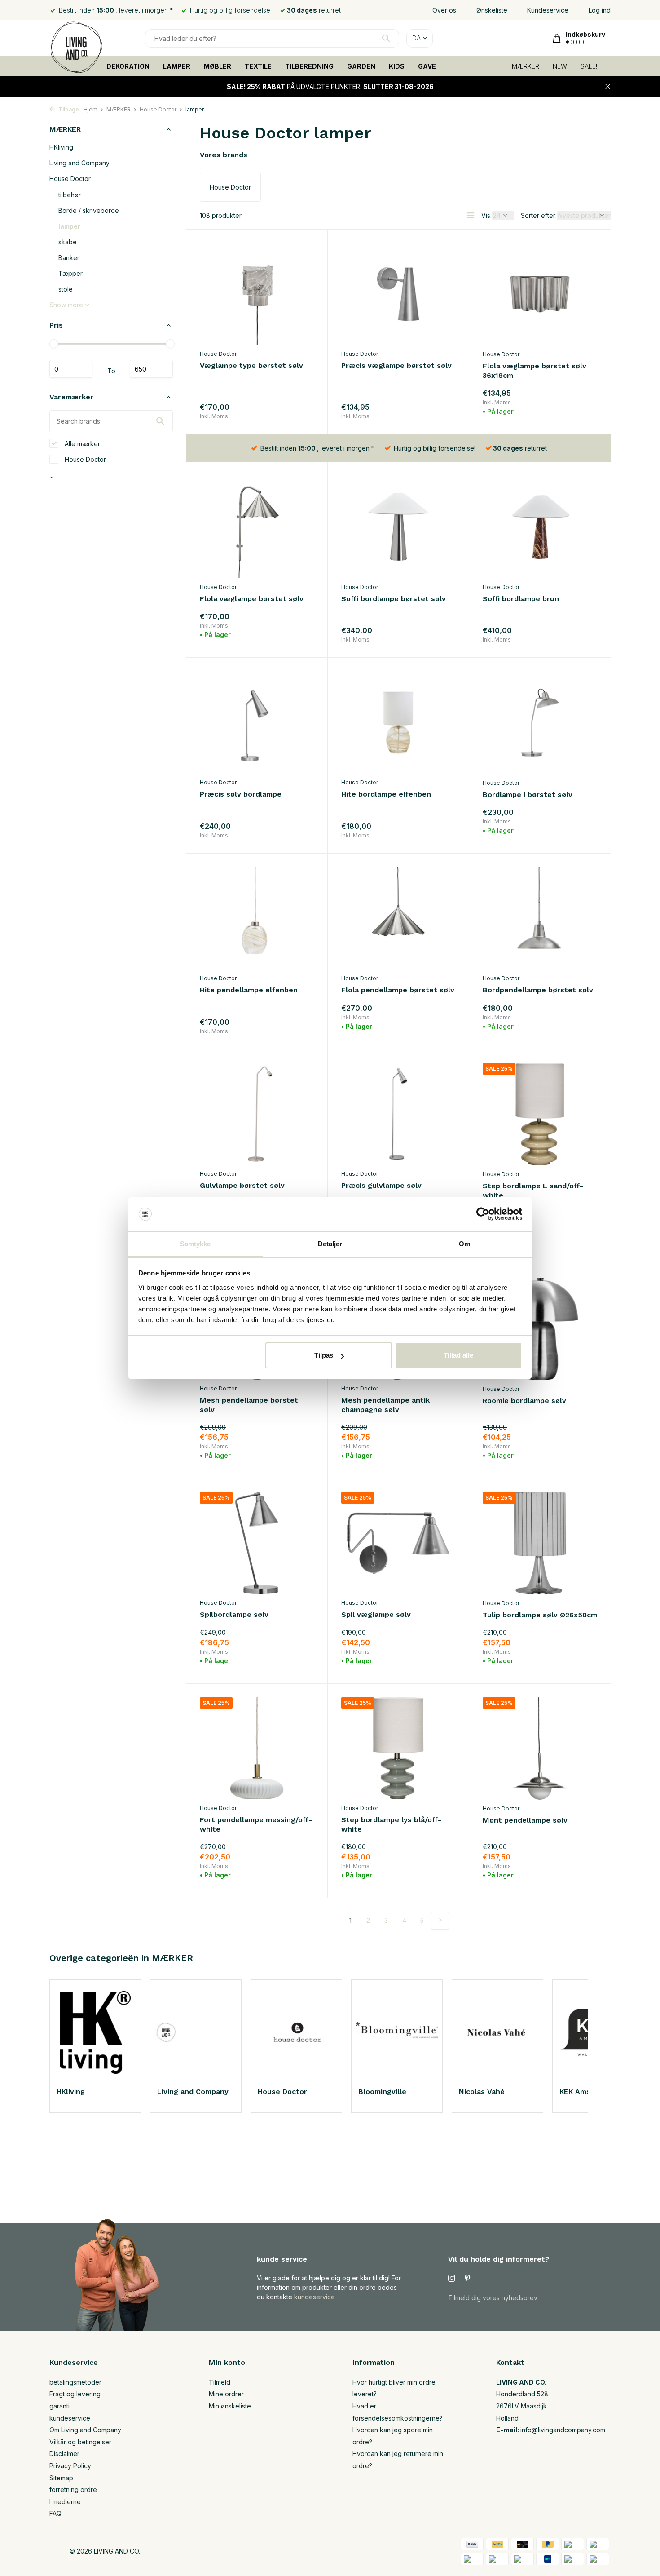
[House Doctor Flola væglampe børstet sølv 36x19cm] (540, 294)
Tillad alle (458, 1355)
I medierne (65, 2502)
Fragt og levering (75, 2394)
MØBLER (218, 66)
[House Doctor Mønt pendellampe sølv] (540, 1748)
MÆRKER (526, 66)
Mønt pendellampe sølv (525, 1820)
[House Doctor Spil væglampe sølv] (398, 1543)
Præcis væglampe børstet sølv (396, 365)
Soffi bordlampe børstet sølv (394, 599)
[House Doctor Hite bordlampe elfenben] (398, 722)
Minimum (71, 369)
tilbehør (70, 195)
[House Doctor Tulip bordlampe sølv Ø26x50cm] (540, 1543)
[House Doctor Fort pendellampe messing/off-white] (257, 1748)
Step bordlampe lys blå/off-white (391, 1824)
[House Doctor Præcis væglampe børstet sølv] (398, 294)
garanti (59, 2406)
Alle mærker (81, 443)
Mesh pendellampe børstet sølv (249, 1405)
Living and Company (79, 163)
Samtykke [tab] (196, 1244)
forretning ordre (73, 2490)
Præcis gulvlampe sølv (381, 1185)
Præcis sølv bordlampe (241, 794)
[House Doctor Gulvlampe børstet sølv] (257, 1114)
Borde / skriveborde (89, 210)
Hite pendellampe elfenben (249, 990)
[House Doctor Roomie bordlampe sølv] (540, 1329)
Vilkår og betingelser (80, 2442)
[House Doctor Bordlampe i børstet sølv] (540, 722)
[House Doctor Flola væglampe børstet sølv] (257, 527)
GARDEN (361, 66)
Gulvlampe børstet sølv (242, 1185)
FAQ (55, 2513)
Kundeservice (548, 10)
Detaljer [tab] (330, 1244)
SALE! (589, 66)
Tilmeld (220, 2382)
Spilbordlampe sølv (234, 1614)
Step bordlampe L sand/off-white (533, 1191)
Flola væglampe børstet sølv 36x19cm (535, 371)
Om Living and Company (85, 2430)
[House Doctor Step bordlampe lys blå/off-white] (398, 1748)
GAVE (427, 66)
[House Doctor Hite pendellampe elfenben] (257, 918)
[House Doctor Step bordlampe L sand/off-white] (540, 1114)
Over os (444, 10)
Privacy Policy (70, 2466)
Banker (69, 258)
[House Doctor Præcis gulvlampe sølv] (398, 1114)
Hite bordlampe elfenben (386, 794)
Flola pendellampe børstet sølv (398, 990)
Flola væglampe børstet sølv (252, 599)
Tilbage (68, 109)
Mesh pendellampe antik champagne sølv (385, 1405)
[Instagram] (452, 2279)
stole (66, 289)
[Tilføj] (298, 409)
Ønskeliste (492, 10)
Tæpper (70, 273)
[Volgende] (440, 1921)
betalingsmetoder (75, 2382)
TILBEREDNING (309, 66)
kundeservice (315, 2297)
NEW (560, 66)
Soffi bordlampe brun (521, 599)
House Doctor (158, 109)
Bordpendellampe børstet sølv (538, 990)
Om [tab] (464, 1244)
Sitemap (61, 2478)
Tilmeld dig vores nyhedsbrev (493, 2298)
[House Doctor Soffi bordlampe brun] (540, 527)
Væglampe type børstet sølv (251, 365)
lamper (69, 226)
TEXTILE (258, 66)
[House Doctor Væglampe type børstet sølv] (257, 294)
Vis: (486, 215)
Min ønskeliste (230, 2406)
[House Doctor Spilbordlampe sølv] (257, 1543)
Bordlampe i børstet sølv (528, 794)
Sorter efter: (539, 215)
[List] (471, 215)
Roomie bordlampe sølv (524, 1401)
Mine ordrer (226, 2394)
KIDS (397, 66)
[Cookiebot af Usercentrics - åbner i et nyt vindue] (483, 1214)
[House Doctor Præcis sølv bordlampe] (257, 722)
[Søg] (386, 38)
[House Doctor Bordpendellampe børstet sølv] (540, 918)
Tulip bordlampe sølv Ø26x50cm (540, 1615)
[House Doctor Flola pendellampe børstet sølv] (398, 918)
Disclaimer (64, 2454)
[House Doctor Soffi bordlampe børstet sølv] (398, 527)
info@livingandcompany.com (563, 2430)
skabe (68, 242)
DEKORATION (128, 66)
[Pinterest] (468, 2279)
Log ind (600, 10)
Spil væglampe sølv (376, 1614)
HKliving (61, 147)
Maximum (151, 369)
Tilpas (324, 1355)
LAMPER (177, 66)
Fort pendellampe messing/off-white (256, 1824)
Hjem (90, 109)
